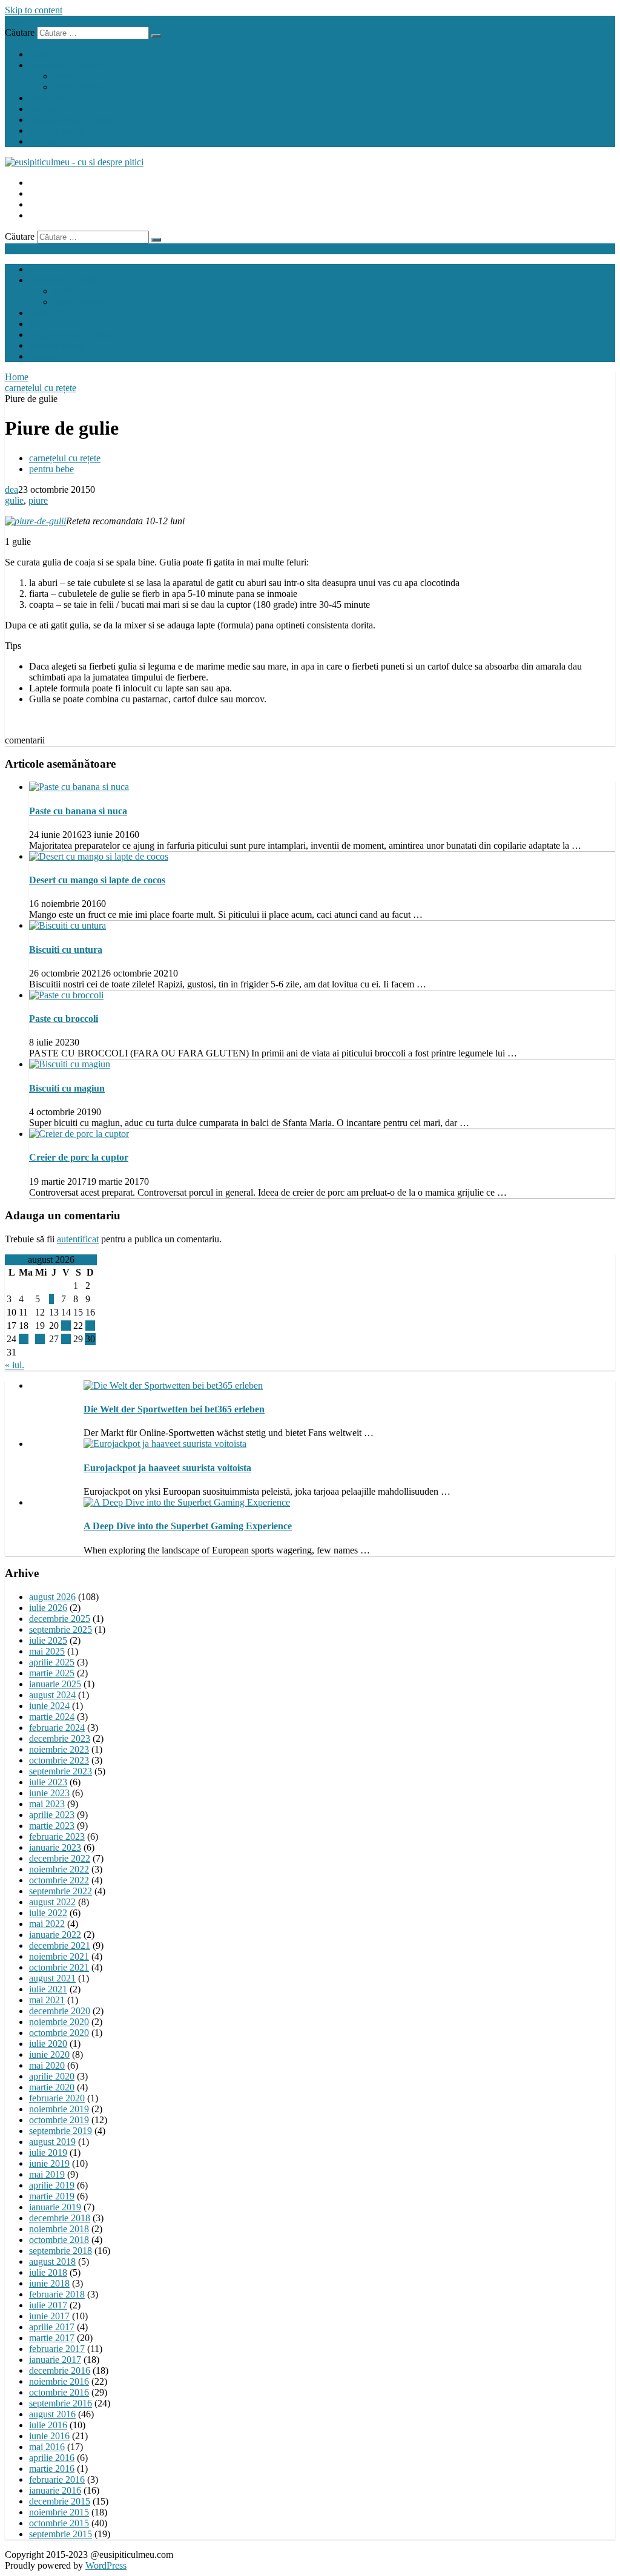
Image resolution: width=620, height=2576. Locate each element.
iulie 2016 (48, 2425)
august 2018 (52, 2261)
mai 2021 (47, 2000)
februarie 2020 (57, 2098)
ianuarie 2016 (55, 2490)
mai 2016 (47, 2447)
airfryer (43, 109)
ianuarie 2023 (55, 1847)
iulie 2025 (48, 1640)
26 (40, 1339)
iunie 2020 (49, 2054)
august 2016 (52, 2414)
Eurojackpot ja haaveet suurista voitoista (167, 1468)
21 (66, 1326)
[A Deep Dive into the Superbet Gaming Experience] (187, 1502)
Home (17, 377)
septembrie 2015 (61, 2534)
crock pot (47, 98)
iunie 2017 (49, 2316)
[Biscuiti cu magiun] (70, 1064)
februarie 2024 (57, 1728)
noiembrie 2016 (59, 2381)
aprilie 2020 (52, 2076)
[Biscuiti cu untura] (68, 925)
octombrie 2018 (59, 2240)
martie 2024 (52, 1717)
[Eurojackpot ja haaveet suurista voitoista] (165, 1444)
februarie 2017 (57, 2349)
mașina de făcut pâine (70, 120)
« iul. (15, 1365)
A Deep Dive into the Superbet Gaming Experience (188, 1526)
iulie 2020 (48, 2044)
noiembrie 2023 (59, 1749)
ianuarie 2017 (55, 2360)
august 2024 (52, 1695)
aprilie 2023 (52, 1815)
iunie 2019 (49, 2163)
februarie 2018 (57, 2294)
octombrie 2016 (59, 2392)
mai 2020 (47, 2065)
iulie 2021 (48, 1989)
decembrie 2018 (60, 2218)
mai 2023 (47, 1804)
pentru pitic (75, 76)
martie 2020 (52, 2087)
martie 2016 (52, 2469)
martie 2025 (52, 1673)
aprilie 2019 (52, 2185)
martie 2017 (52, 2338)
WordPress (106, 2565)
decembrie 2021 (60, 1945)
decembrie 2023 (60, 1738)
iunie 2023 (49, 1793)
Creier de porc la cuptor (79, 1157)
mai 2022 (47, 1924)
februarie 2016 (57, 2479)
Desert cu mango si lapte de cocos (97, 880)
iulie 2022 (48, 1913)
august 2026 (52, 1597)
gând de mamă (57, 130)
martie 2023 (52, 1826)
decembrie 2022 (60, 1858)
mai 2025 (47, 1651)
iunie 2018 (49, 2283)
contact (43, 141)
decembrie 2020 (60, 2011)
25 (24, 1339)
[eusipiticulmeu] (74, 162)
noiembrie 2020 (59, 2022)
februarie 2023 (57, 1836)
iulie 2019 (48, 2153)
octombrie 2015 (59, 2523)
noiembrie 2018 (59, 2229)
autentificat (78, 1239)
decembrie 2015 (60, 2501)
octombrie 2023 (59, 1760)
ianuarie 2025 (55, 1684)
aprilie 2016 (52, 2458)
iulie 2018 (48, 2272)
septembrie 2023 (61, 1771)
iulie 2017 (48, 2305)
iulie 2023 (48, 1782)
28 (66, 1339)
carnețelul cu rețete (65, 65)
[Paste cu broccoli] (66, 995)
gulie (14, 500)
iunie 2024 (49, 1706)
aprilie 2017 (52, 2327)
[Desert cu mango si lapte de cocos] (99, 856)
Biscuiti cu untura (66, 950)
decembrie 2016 (60, 2370)
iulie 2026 (48, 1608)
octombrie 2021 (59, 1967)
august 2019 (52, 2142)
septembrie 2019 (61, 2131)
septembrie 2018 (61, 2251)
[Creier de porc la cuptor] (79, 1134)
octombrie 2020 (59, 2033)
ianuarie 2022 (55, 1935)
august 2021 (52, 1978)
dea (12, 489)
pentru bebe (51, 469)
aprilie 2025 (52, 1662)
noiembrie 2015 (59, 2512)
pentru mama (78, 87)
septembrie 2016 (61, 2403)
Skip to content (34, 10)
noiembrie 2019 (59, 2109)
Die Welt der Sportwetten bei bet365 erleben (174, 1409)
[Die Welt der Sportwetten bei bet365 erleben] (173, 1385)
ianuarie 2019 (55, 2207)
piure (38, 500)
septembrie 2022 (61, 1891)
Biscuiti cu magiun (67, 1088)
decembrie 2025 (60, 1619)
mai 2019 (47, 2174)
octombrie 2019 (59, 2120)
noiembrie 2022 (59, 1869)
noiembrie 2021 (59, 1956)
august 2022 (52, 1902)
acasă (39, 54)
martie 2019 (52, 2196)
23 (90, 1326)
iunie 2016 (49, 2436)
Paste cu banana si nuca (78, 811)
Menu (16, 21)
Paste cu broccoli (64, 1019)
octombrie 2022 (59, 1880)
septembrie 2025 (61, 1629)
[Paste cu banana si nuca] (79, 787)
